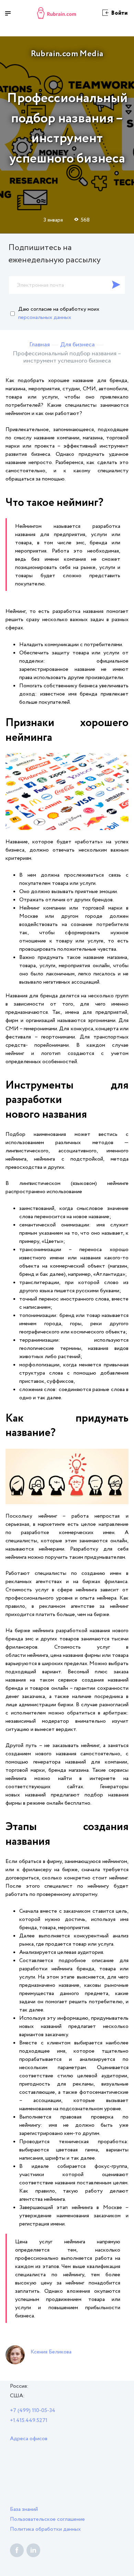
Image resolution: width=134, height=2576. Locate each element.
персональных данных (45, 317)
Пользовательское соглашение (47, 2519)
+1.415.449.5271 (29, 2420)
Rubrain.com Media (67, 54)
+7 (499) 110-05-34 (33, 2411)
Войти (119, 13)
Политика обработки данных (45, 2529)
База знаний (24, 2509)
